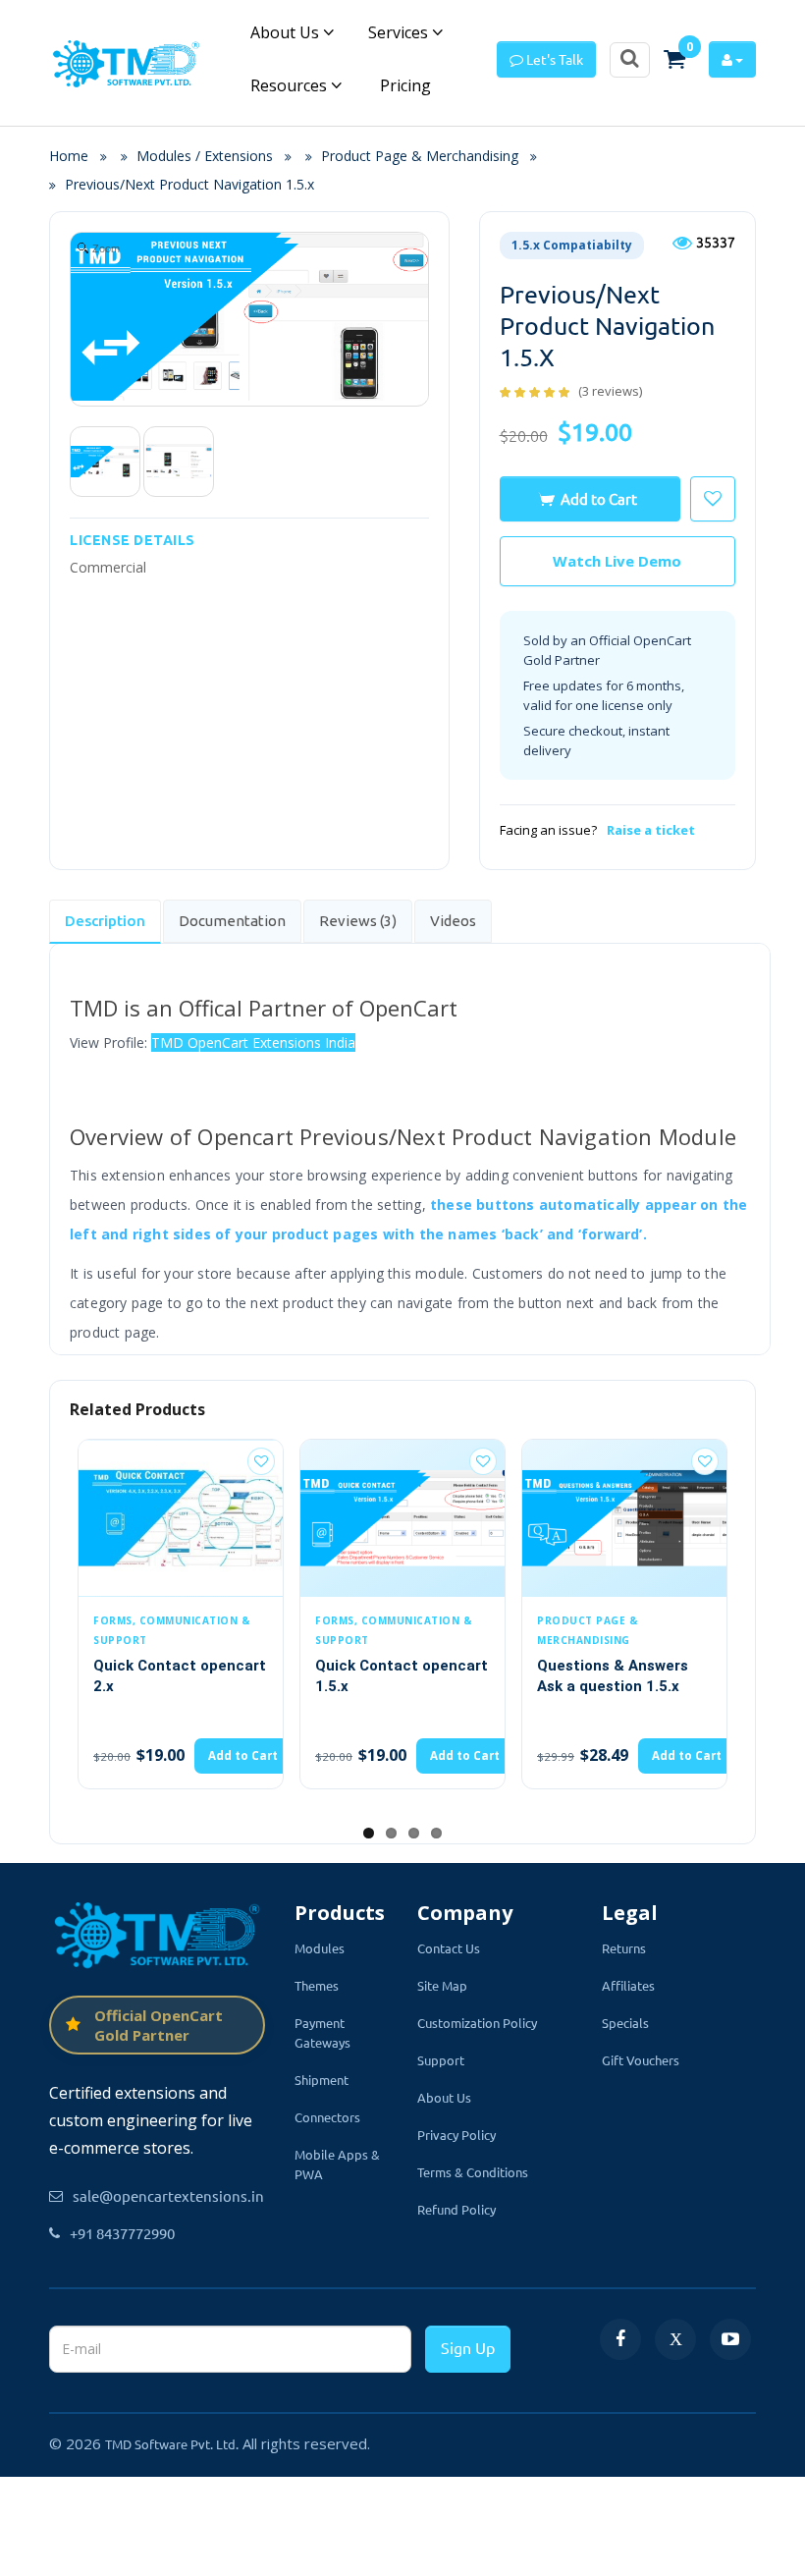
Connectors (327, 2117)
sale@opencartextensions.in (168, 2195)
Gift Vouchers (641, 2060)
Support (441, 2060)
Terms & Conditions (473, 2172)
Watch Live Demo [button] (617, 561)
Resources (291, 85)
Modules (320, 1948)
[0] (674, 59)
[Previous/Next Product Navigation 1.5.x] (105, 462)
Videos (453, 921)
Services (400, 32)
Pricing (403, 85)
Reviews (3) (358, 921)
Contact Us (449, 1948)
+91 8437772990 (122, 2233)
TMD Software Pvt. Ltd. (172, 2444)
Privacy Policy (456, 2135)
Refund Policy (456, 2209)
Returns (624, 1948)
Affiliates (628, 1985)
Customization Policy (477, 2023)
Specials (625, 2023)
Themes (317, 1985)
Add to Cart (599, 498)
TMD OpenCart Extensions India (253, 1042)
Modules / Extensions (205, 156)
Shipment (322, 2080)
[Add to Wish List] (261, 1461)
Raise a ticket (651, 830)
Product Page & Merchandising (420, 156)
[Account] (732, 59)
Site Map (442, 1985)
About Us (287, 32)
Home (75, 156)
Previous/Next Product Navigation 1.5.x (189, 184)
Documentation (232, 921)
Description (105, 921)
